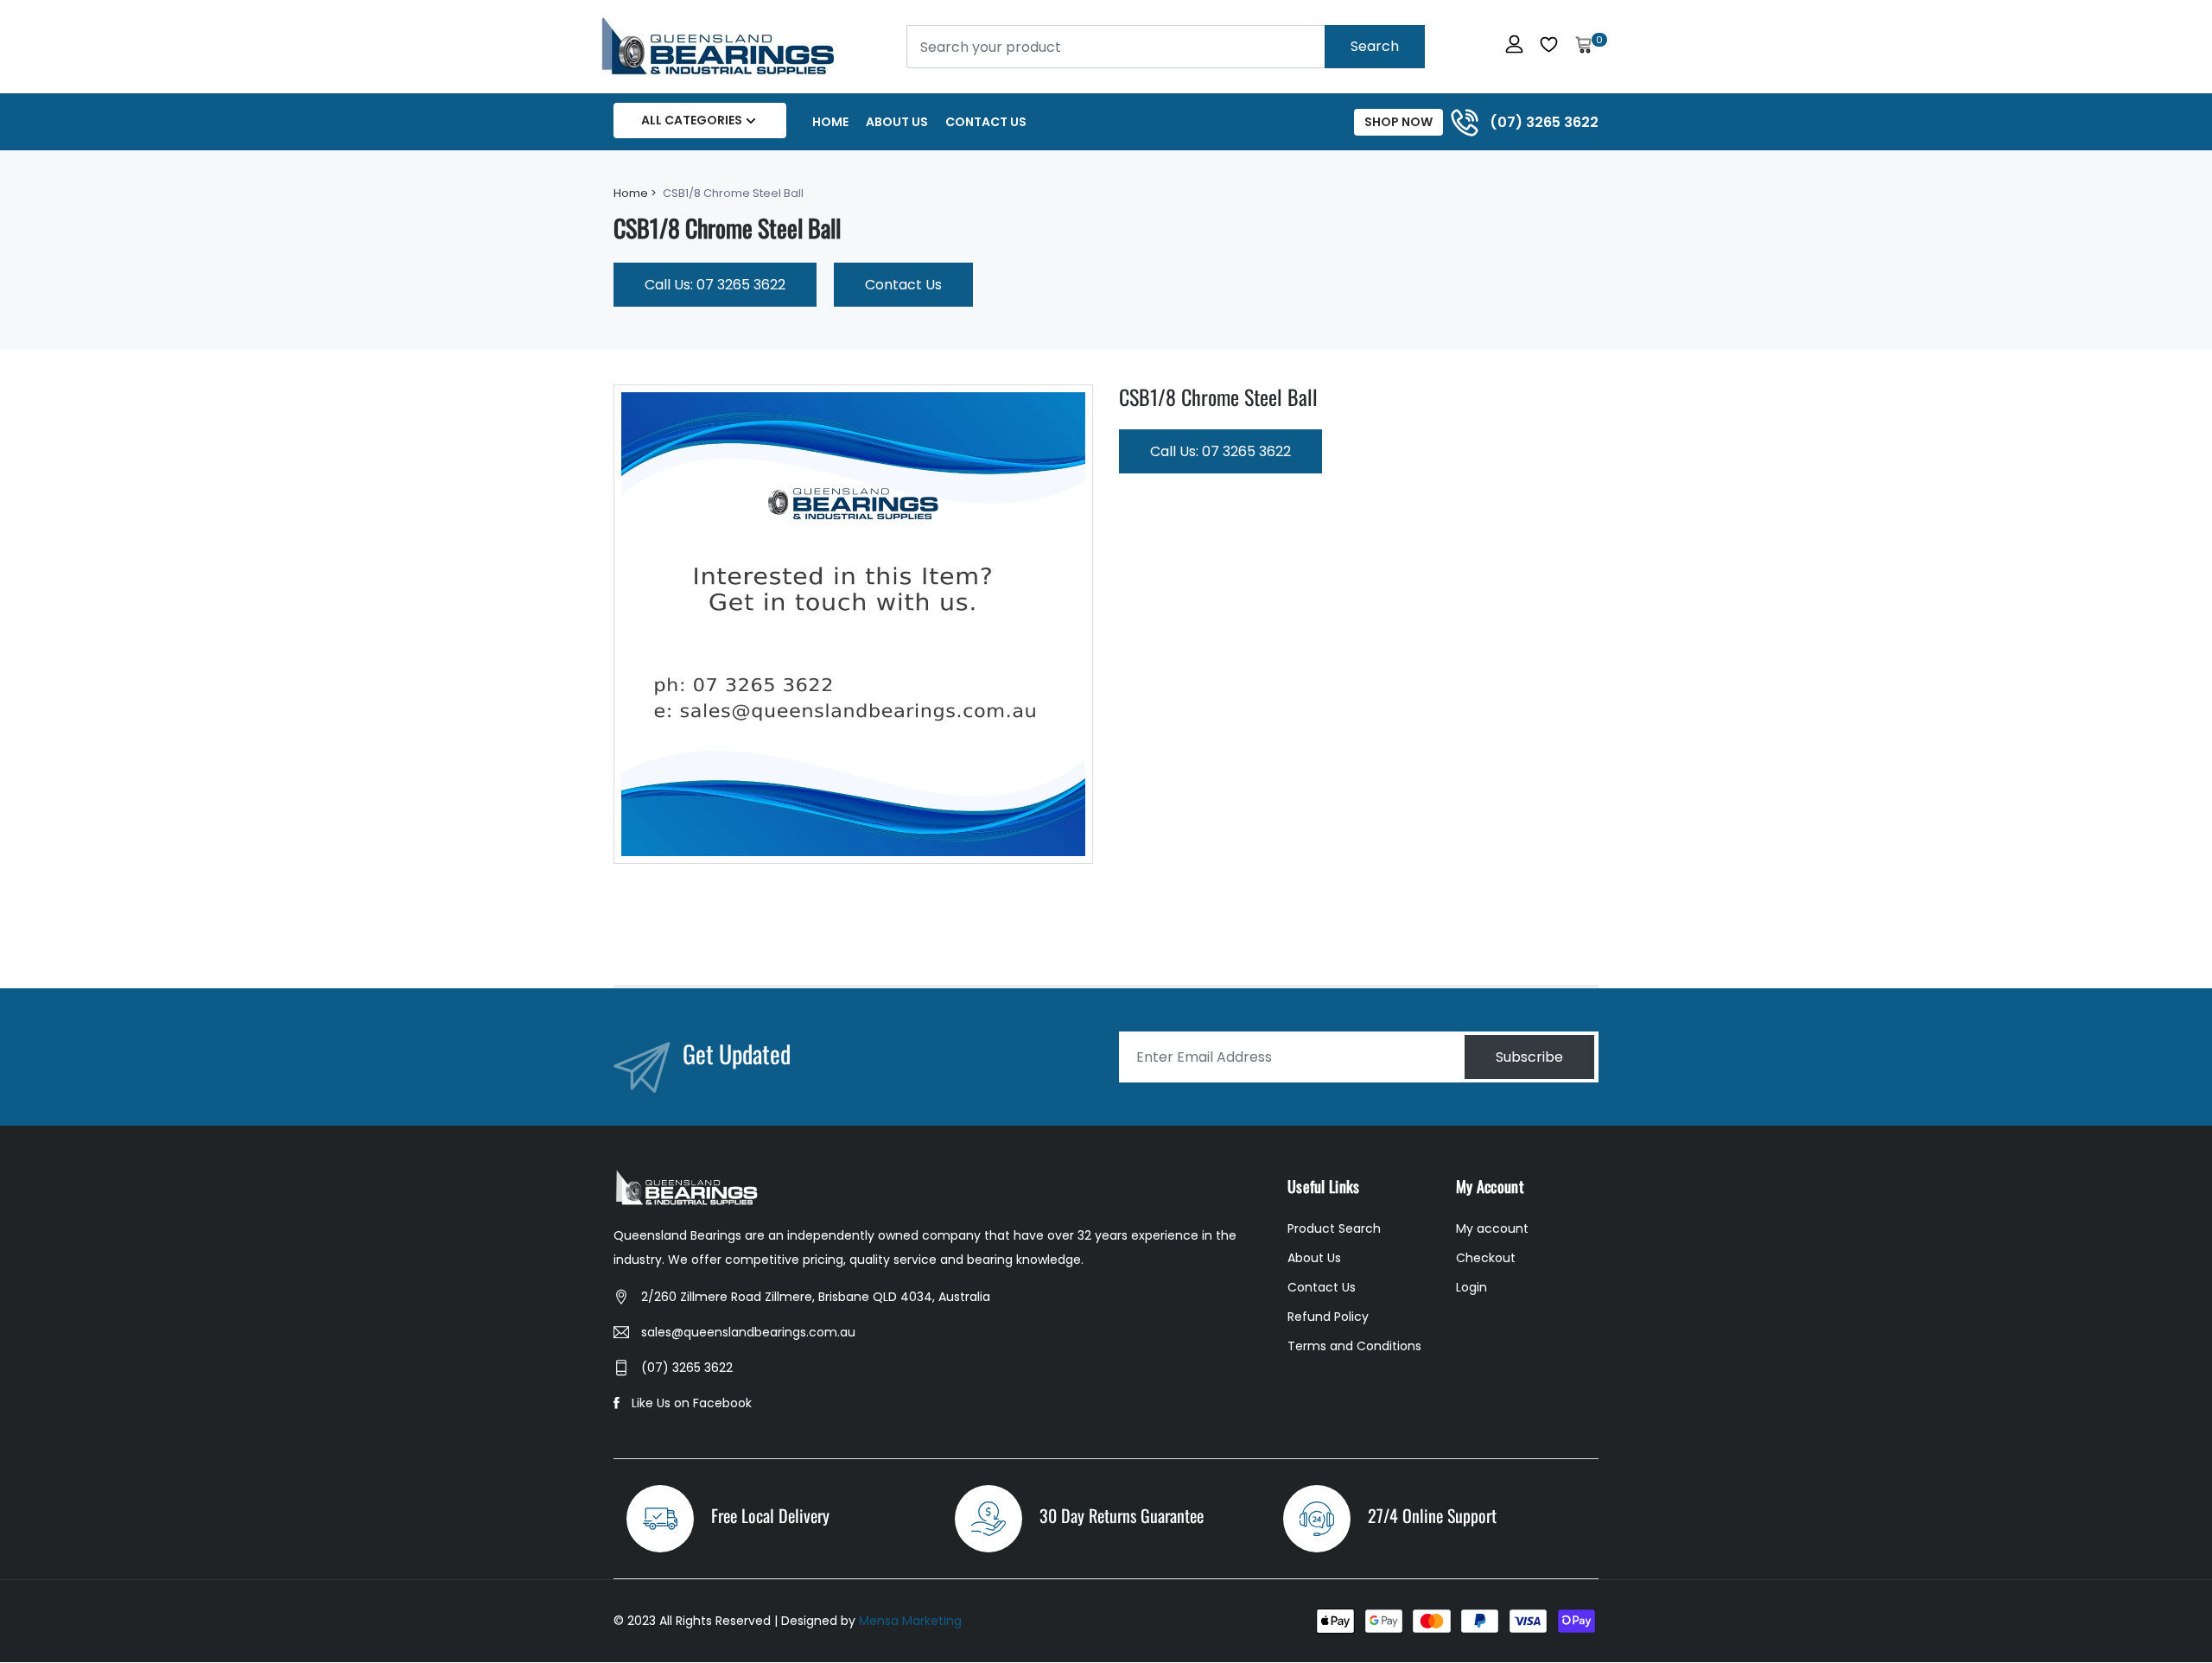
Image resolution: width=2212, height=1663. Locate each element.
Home (830, 122)
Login (1471, 1287)
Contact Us (986, 122)
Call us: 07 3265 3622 (715, 285)
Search (1375, 46)
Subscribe (1529, 1057)
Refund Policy (1328, 1317)
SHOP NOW (1398, 122)
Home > (635, 193)
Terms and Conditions (1354, 1346)
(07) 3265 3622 (687, 1368)
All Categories (692, 120)
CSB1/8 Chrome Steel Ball (1218, 397)
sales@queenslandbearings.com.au (748, 1332)
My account (1492, 1228)
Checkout (1486, 1258)
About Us (897, 122)
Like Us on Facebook (692, 1403)
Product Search (1334, 1228)
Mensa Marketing (910, 1621)
